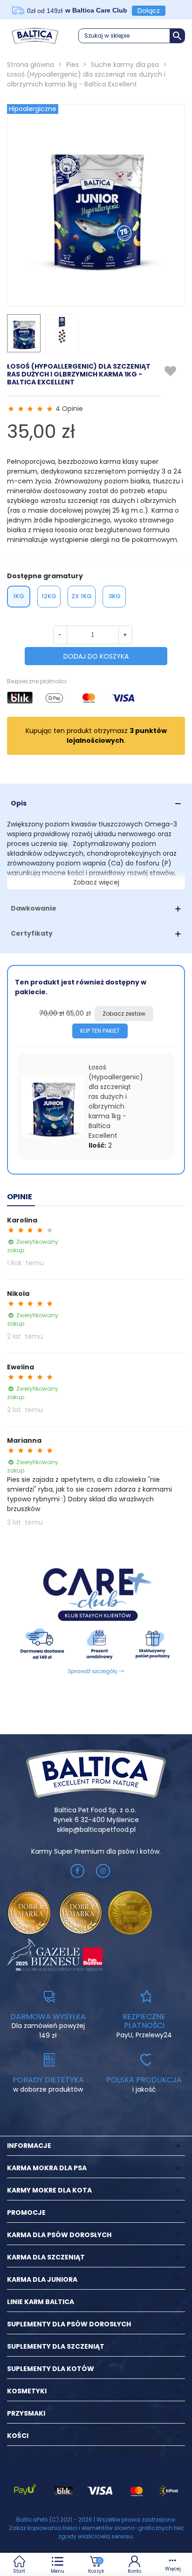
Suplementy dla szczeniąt (56, 2346)
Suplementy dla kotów (51, 2369)
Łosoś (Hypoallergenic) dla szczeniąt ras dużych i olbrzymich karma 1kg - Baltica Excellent (116, 1101)
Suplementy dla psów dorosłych (69, 2324)
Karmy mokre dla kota (49, 2190)
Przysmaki (26, 2413)
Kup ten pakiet (100, 1031)
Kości (18, 2436)
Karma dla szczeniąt (46, 2257)
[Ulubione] (171, 371)
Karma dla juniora (42, 2279)
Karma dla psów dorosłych (59, 2235)
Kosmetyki (27, 2391)
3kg (114, 596)
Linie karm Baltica (41, 2302)
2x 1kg (82, 596)
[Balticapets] (35, 36)
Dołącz (149, 11)
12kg (49, 596)
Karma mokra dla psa (47, 2168)
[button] (132, 36)
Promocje (26, 2213)
